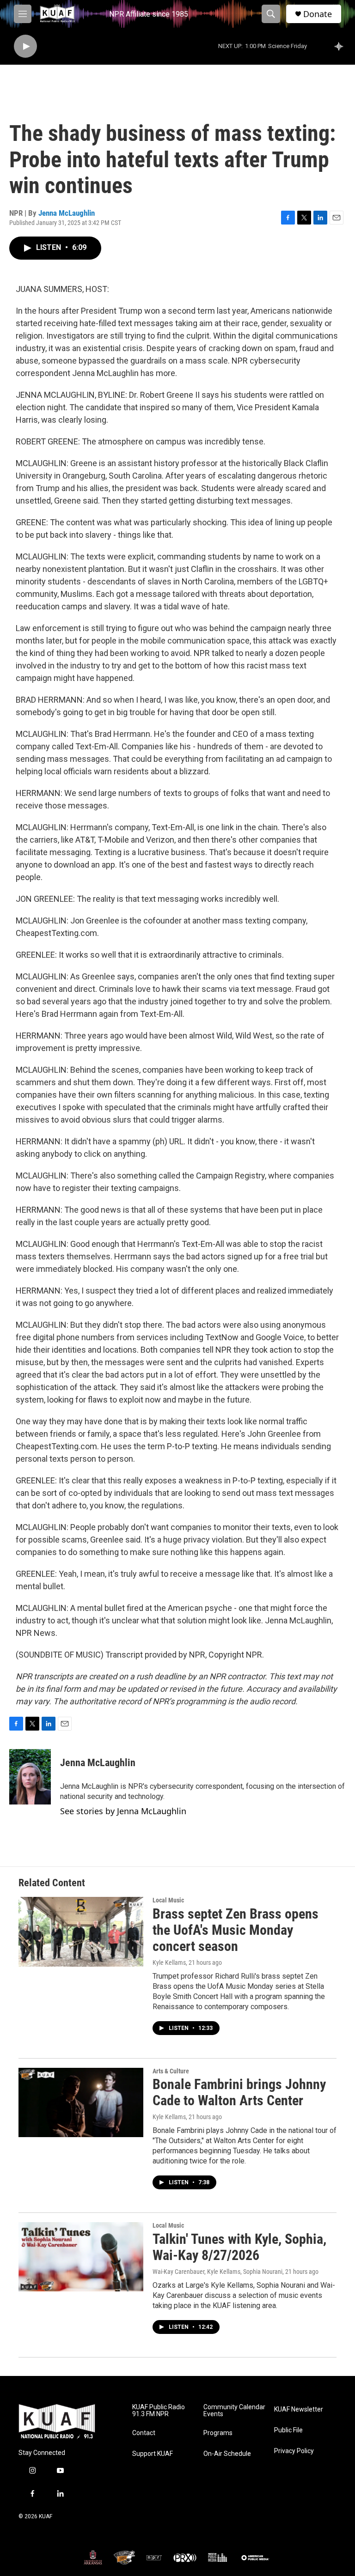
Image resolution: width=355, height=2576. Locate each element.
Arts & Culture (171, 2071)
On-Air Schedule (227, 2454)
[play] (25, 46)
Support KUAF (153, 2454)
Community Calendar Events (234, 2411)
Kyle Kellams (169, 1962)
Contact (144, 2433)
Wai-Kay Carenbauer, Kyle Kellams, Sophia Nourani (217, 2272)
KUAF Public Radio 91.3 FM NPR (159, 2411)
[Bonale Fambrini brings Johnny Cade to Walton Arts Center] (81, 2102)
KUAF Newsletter (299, 2409)
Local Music (168, 1900)
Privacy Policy (294, 2451)
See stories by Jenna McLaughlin (123, 1811)
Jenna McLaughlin (67, 213)
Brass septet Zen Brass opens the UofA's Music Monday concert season (236, 1930)
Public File (288, 2430)
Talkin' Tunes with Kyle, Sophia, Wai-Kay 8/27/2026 (239, 2247)
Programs (218, 2433)
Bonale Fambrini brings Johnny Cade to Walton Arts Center (239, 2092)
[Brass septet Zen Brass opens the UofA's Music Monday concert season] (81, 1932)
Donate (318, 14)
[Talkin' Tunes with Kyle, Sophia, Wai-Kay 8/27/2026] (81, 2257)
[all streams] (341, 46)
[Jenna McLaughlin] (30, 1777)
